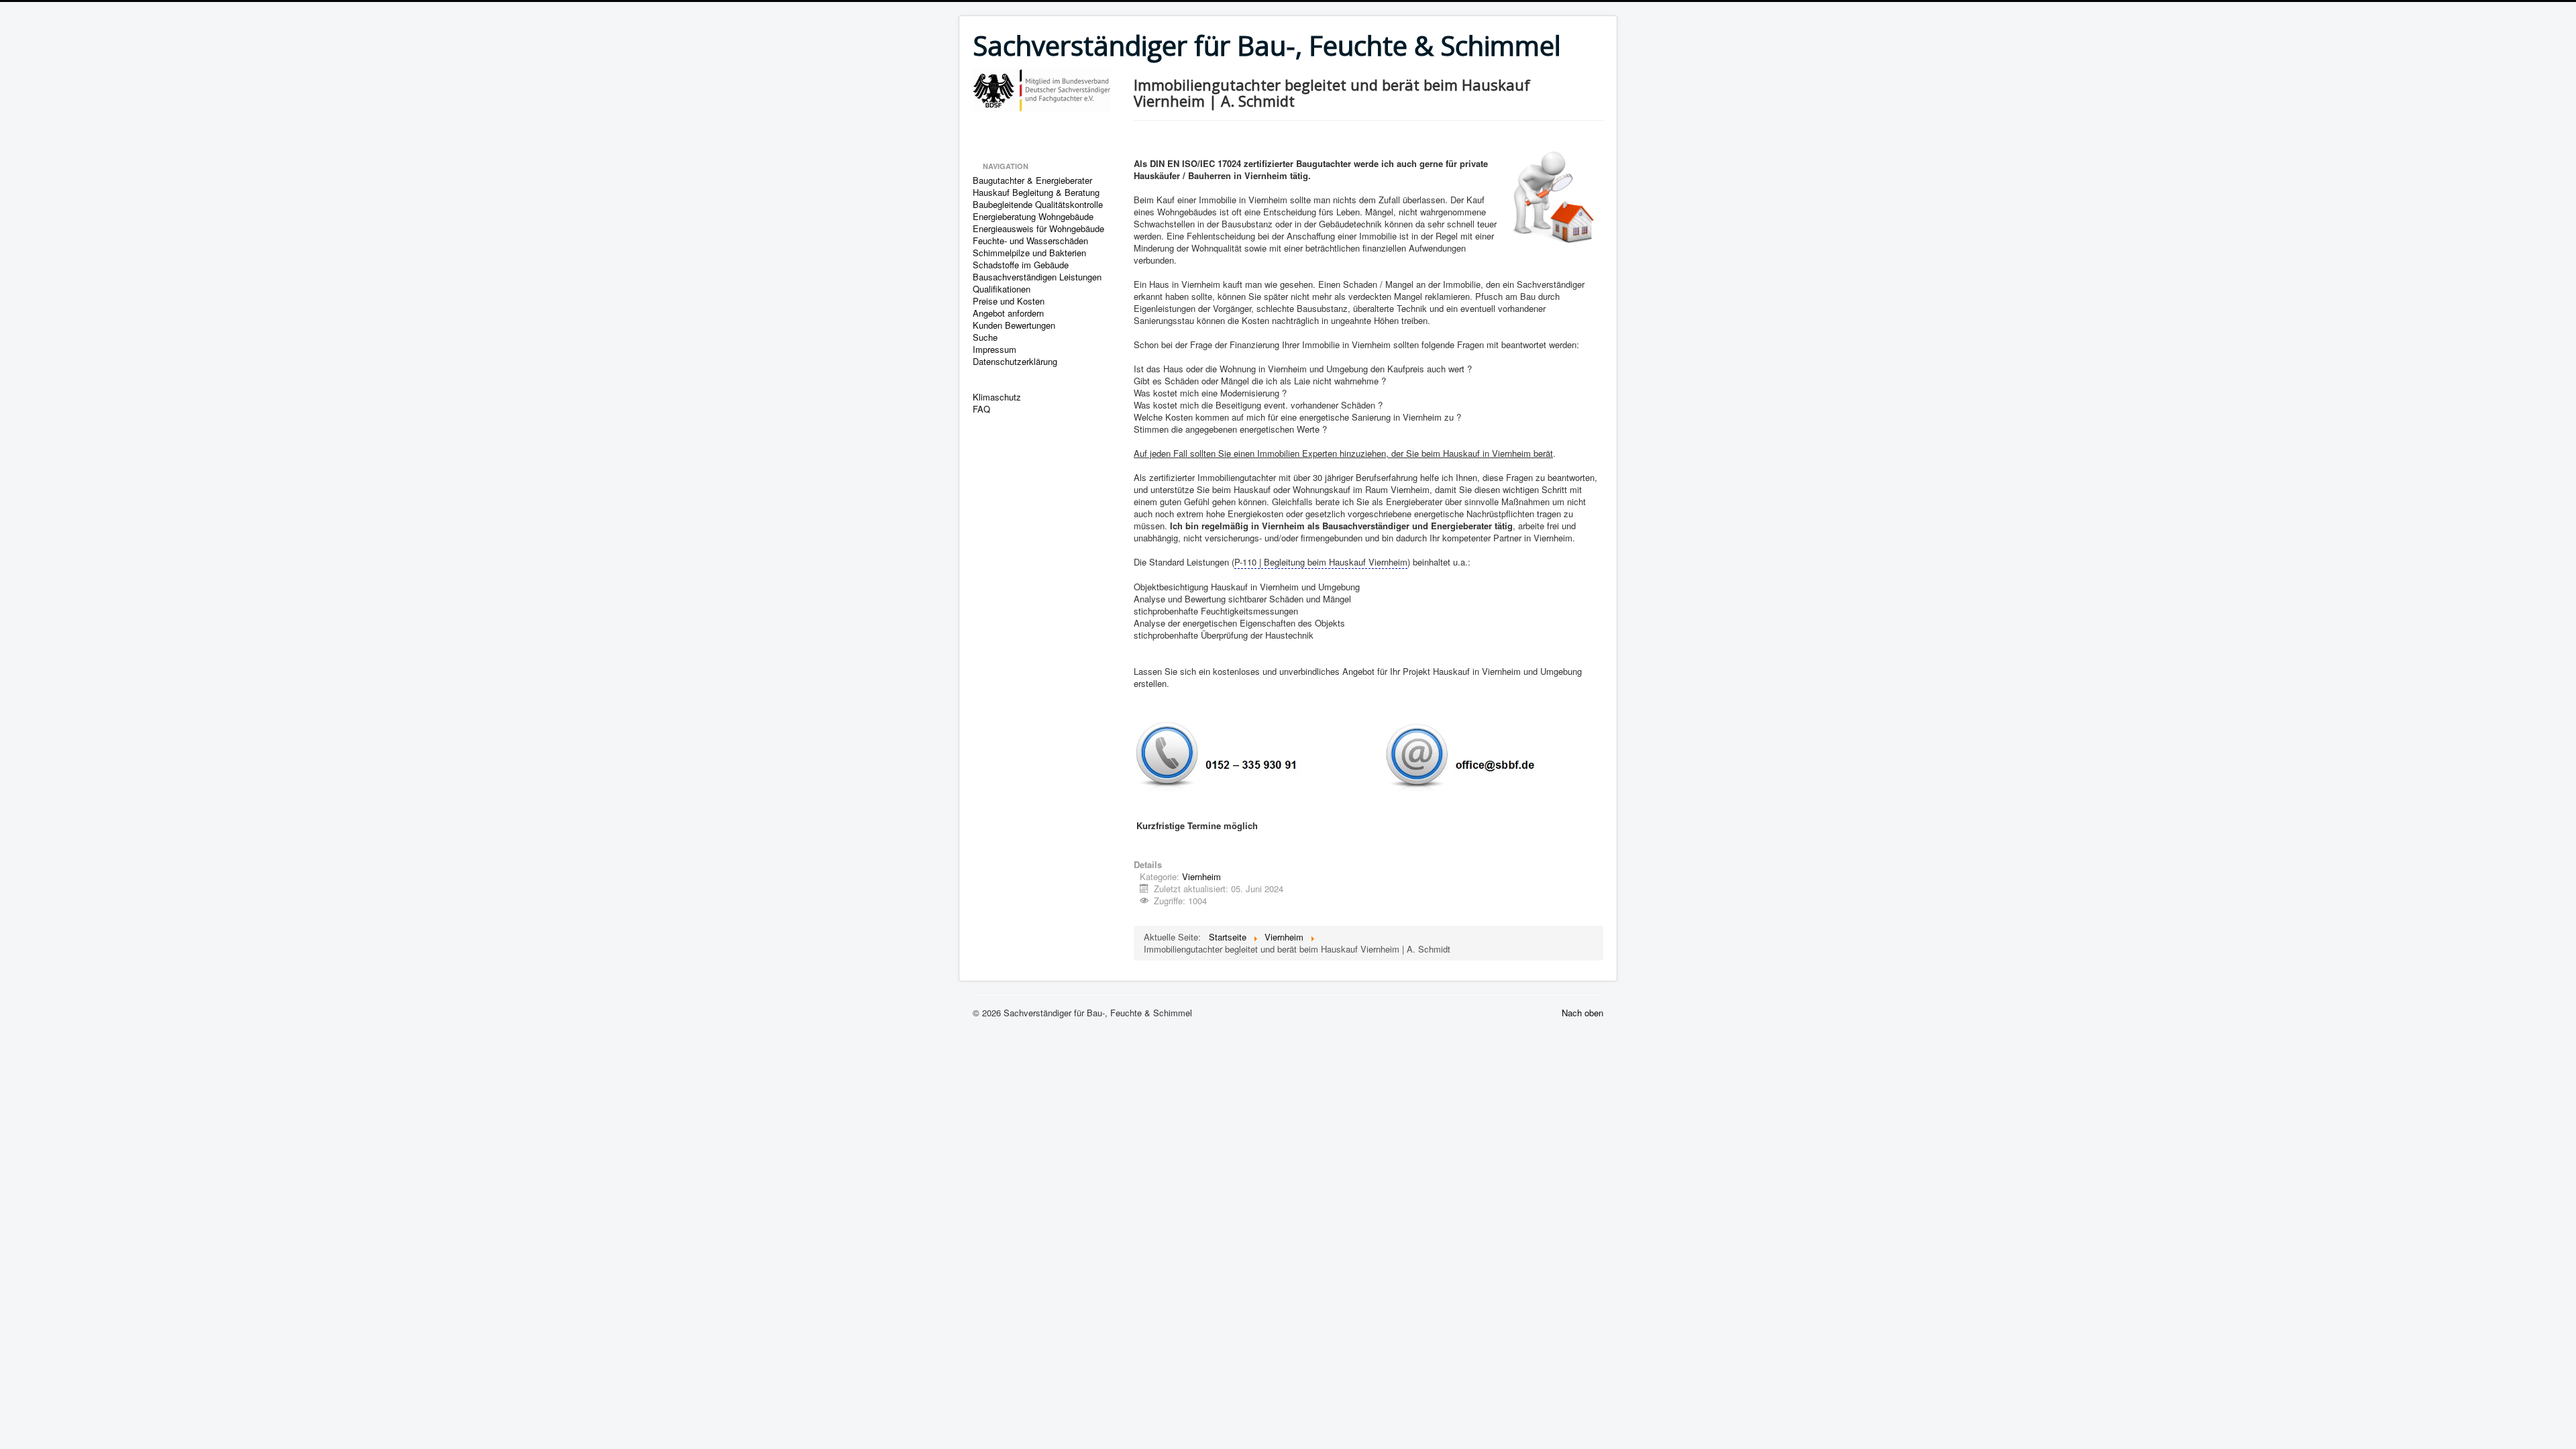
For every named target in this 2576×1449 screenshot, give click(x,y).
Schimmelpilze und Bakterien (1029, 253)
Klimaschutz (997, 397)
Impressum (995, 350)
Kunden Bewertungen (1014, 325)
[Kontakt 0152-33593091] (1336, 756)
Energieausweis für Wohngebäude (1038, 229)
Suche (985, 337)
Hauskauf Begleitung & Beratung (1036, 193)
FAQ (981, 409)
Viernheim (1201, 876)
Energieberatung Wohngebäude (1033, 217)
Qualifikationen (1002, 289)
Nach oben (1582, 1013)
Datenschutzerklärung (1015, 362)
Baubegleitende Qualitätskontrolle (1038, 205)
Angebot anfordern (1008, 313)
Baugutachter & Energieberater (1032, 180)
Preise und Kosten (1009, 301)
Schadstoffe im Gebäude (1021, 265)
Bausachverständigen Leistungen (1037, 277)
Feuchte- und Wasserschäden (1030, 241)
